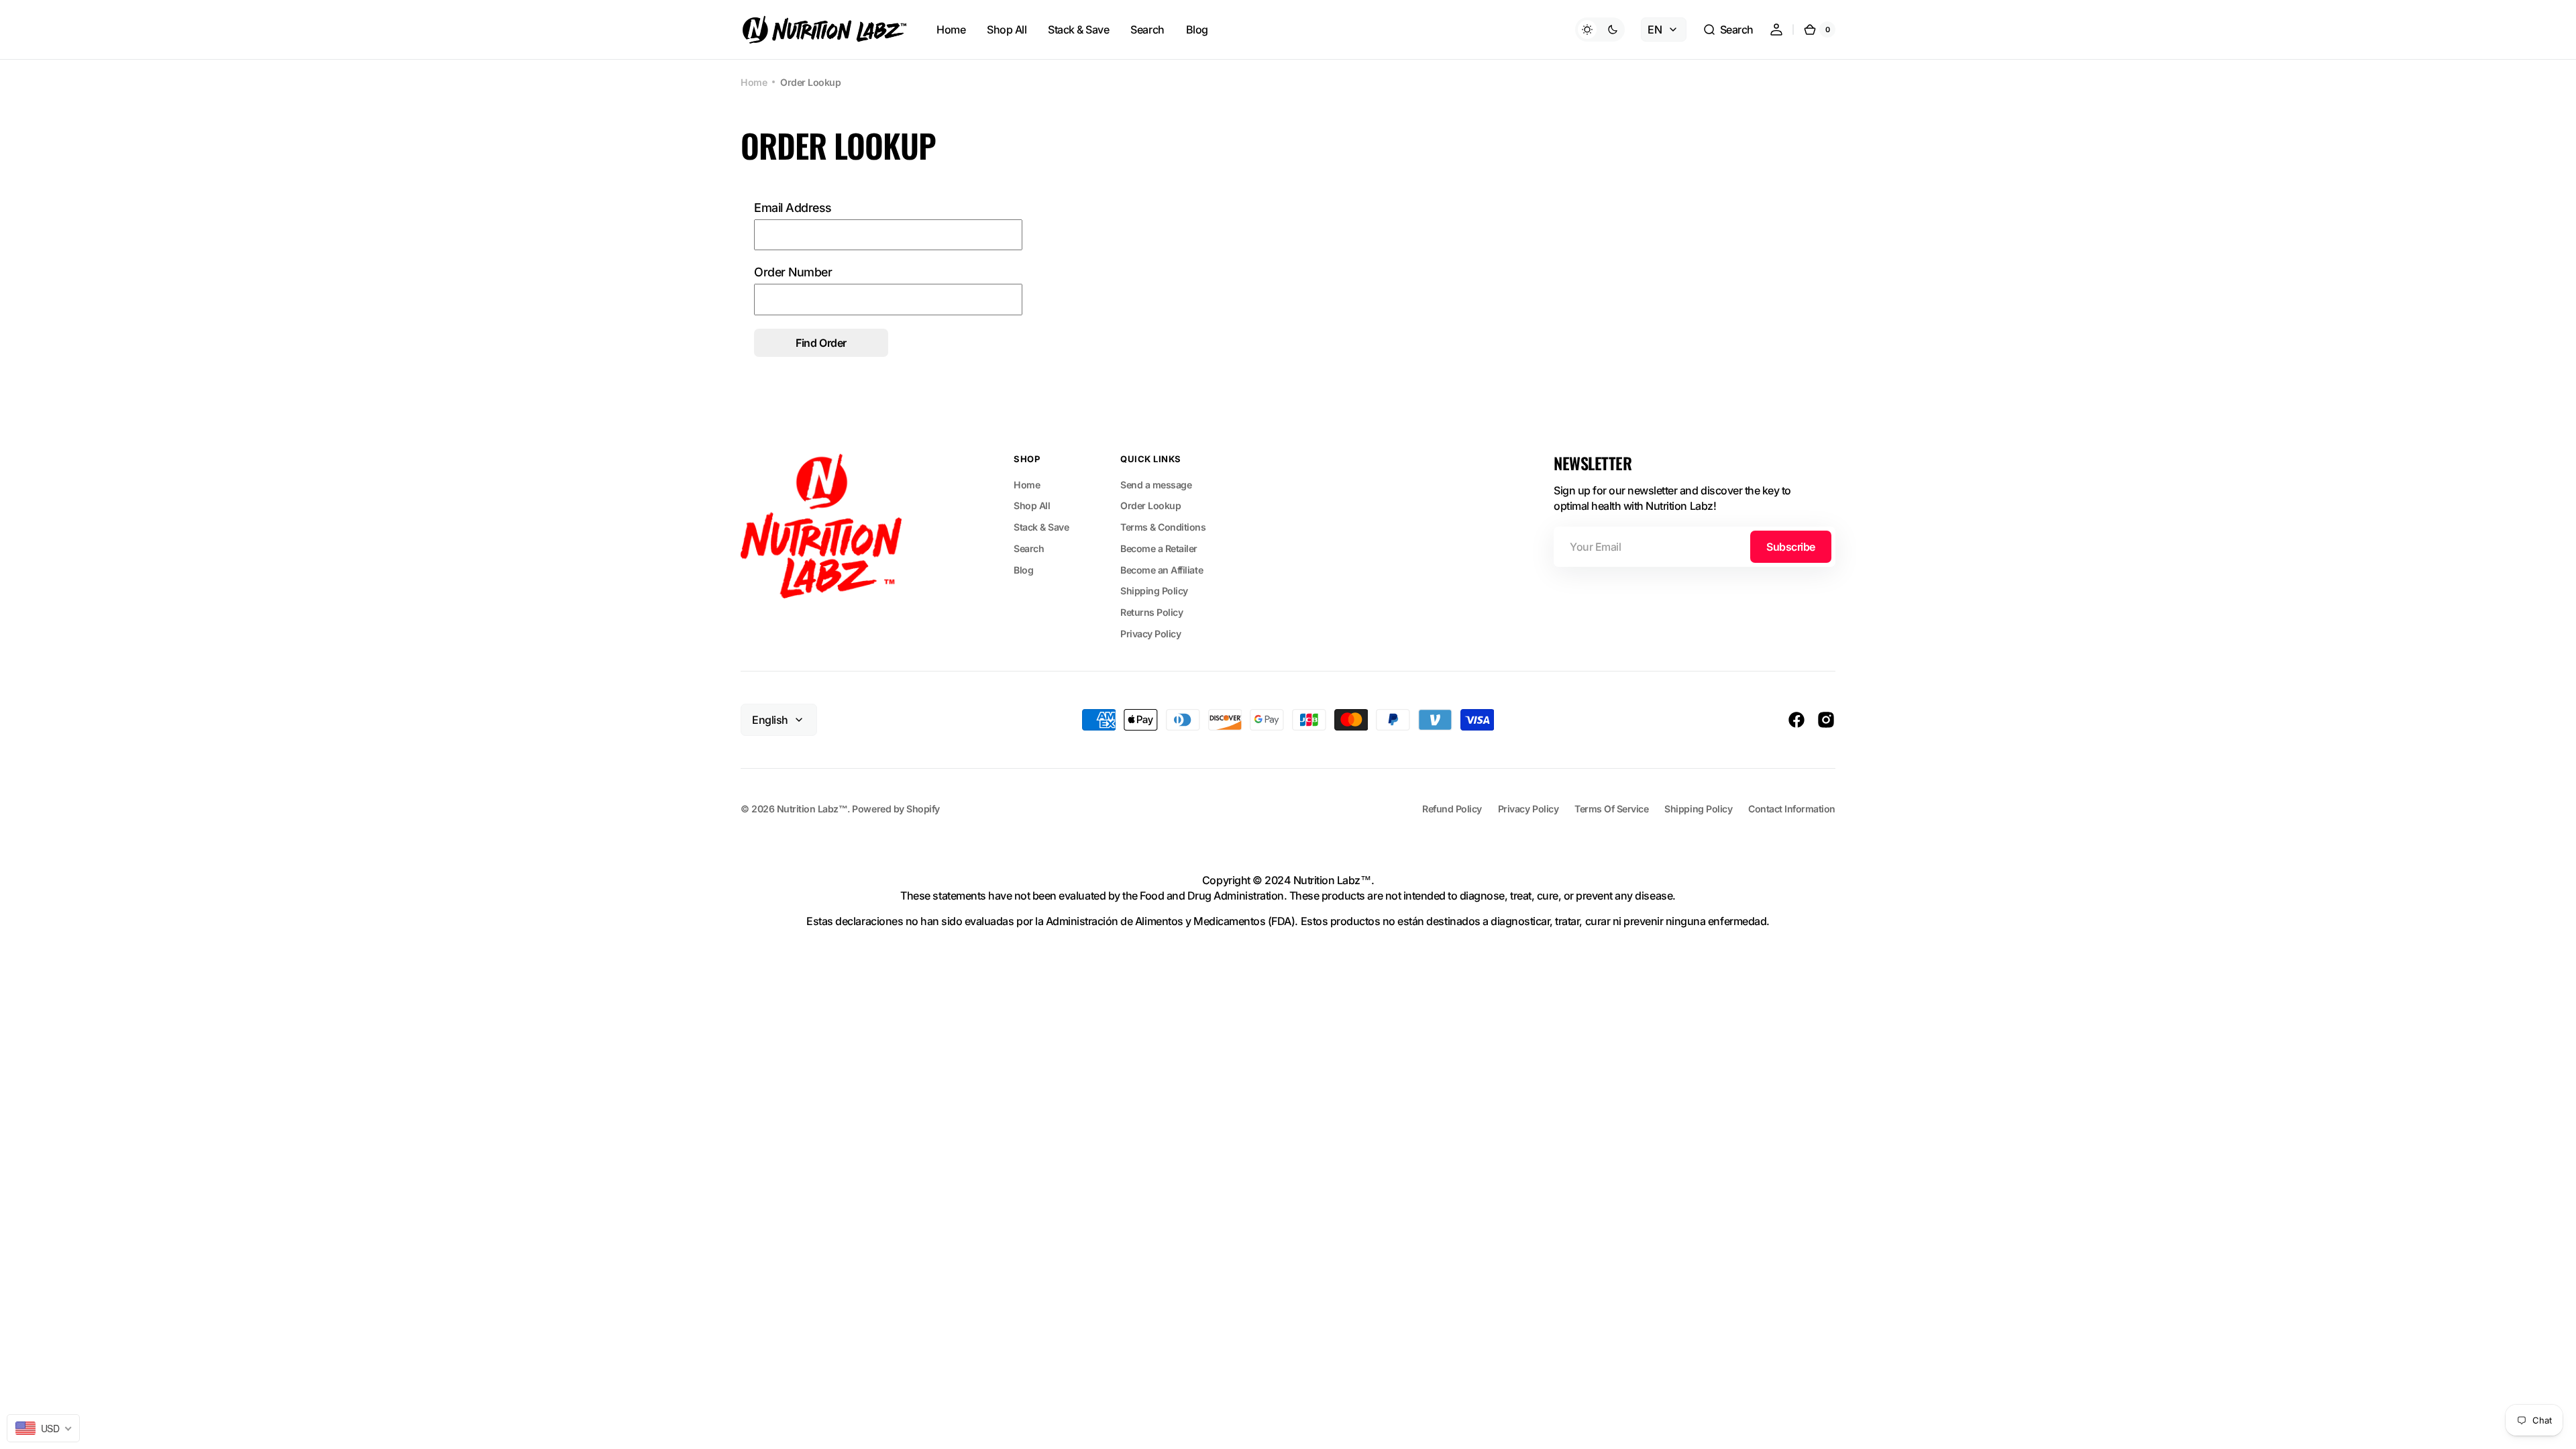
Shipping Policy (1154, 591)
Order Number (793, 272)
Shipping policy (1698, 809)
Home (754, 82)
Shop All (1032, 505)
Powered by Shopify (896, 809)
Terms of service (1611, 809)
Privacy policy (1528, 809)
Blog (1023, 570)
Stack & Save (1041, 527)
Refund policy (1452, 809)
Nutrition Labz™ (812, 809)
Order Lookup (1150, 505)
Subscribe (1791, 547)
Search (1029, 548)
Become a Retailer (1159, 548)
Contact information (1792, 809)
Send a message (1156, 485)
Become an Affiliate (1162, 570)
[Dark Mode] (1600, 30)
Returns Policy (1151, 612)
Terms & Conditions (1163, 527)
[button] (1728, 30)
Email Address (793, 208)
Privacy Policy (1150, 634)
